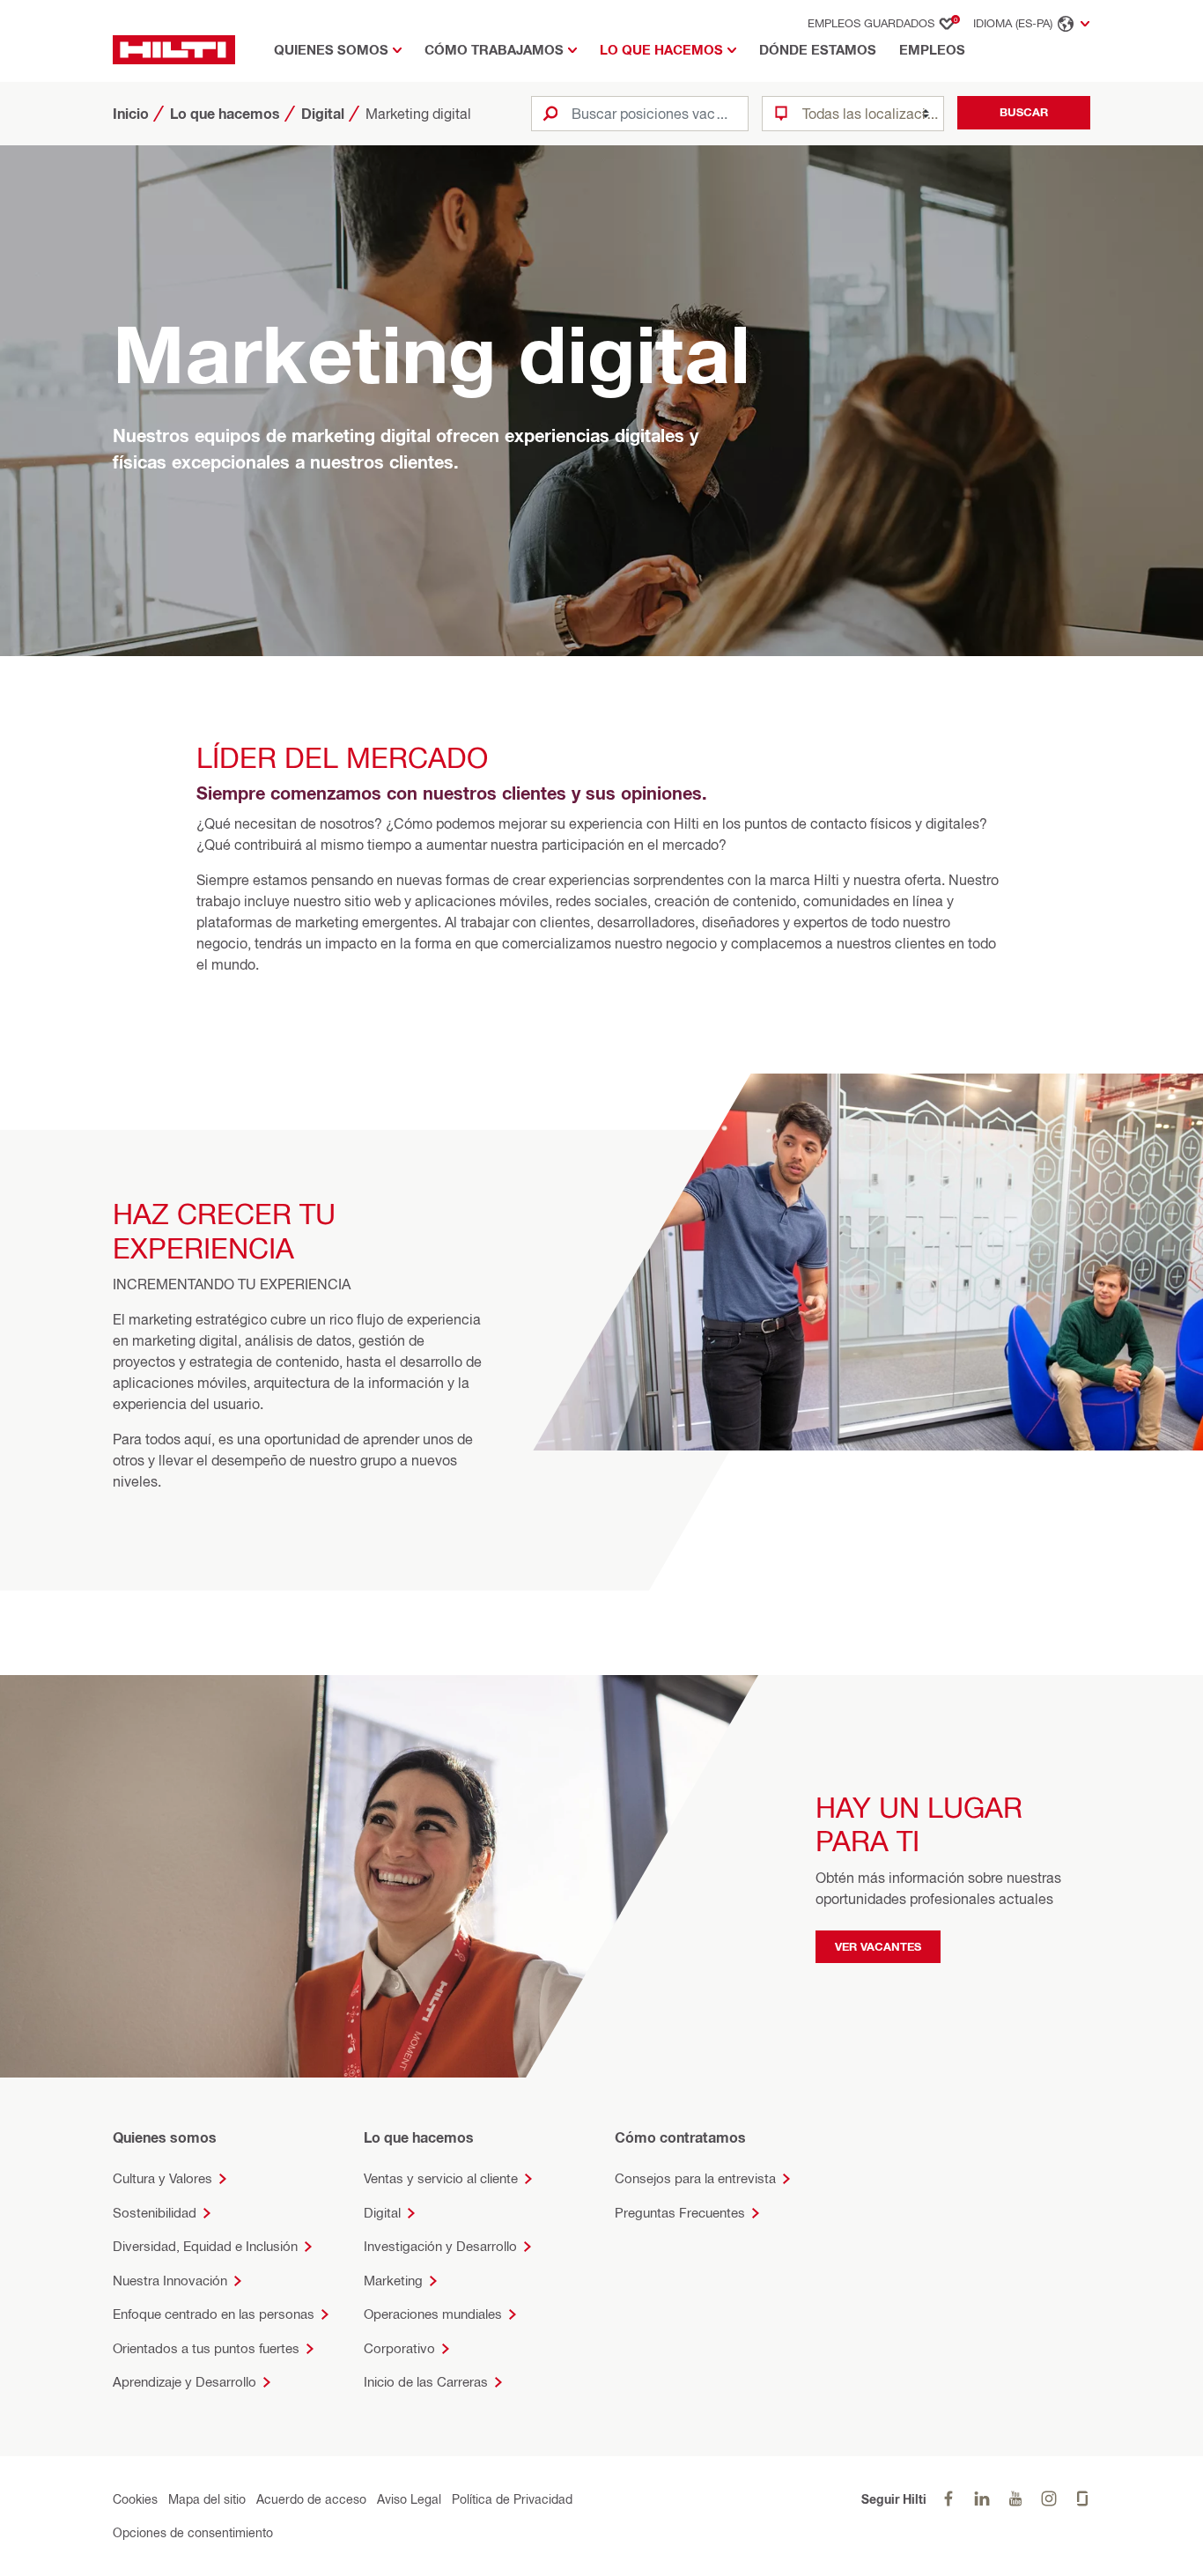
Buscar (1024, 112)
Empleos (932, 50)
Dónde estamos (818, 50)
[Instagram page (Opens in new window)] (1049, 2499)
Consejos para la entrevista (695, 2178)
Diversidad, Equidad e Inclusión (205, 2246)
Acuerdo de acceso (311, 2499)
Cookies (135, 2499)
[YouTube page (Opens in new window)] (1015, 2499)
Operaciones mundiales (433, 2314)
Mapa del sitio (207, 2499)
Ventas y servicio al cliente (441, 2178)
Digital (382, 2213)
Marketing (393, 2281)
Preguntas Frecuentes (680, 2213)
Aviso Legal (409, 2499)
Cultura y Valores (162, 2178)
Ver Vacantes (878, 1945)
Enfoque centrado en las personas (214, 2314)
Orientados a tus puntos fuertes (206, 2348)
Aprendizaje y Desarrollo (185, 2382)
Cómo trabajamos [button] (494, 50)
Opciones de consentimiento (193, 2532)
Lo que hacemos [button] (661, 50)
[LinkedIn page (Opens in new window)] (982, 2499)
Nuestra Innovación (170, 2281)
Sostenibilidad (155, 2213)
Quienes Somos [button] (331, 50)
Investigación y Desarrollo (440, 2246)
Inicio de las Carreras (426, 2382)
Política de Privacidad (512, 2499)
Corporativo (399, 2348)
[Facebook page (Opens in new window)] (948, 2499)
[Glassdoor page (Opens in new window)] (1082, 2499)
